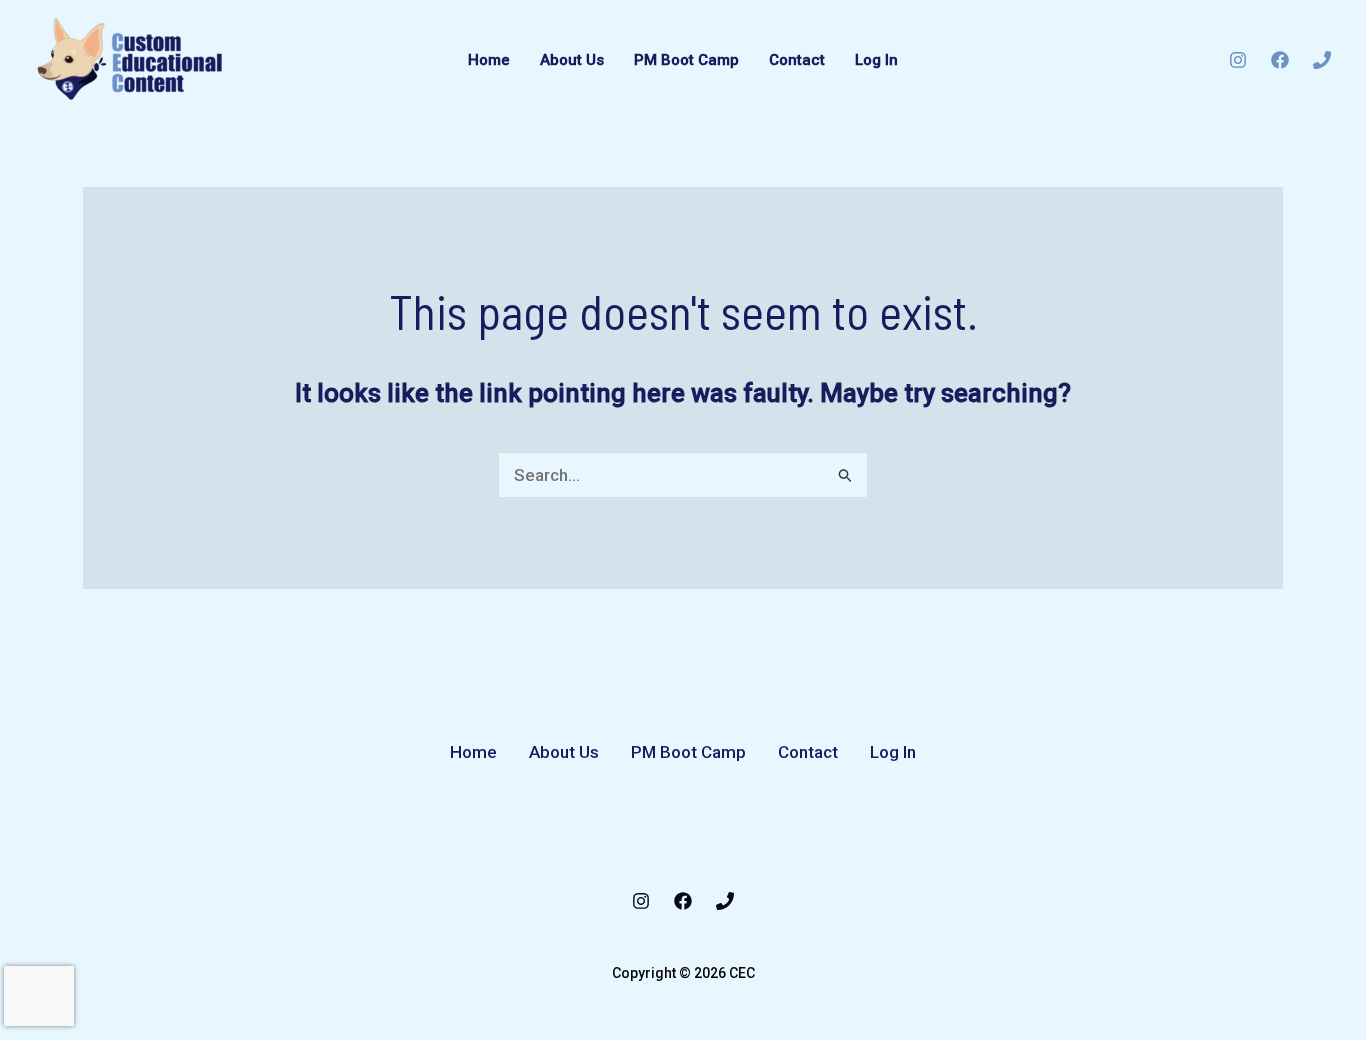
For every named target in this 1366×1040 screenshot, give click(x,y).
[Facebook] (1280, 60)
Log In (876, 60)
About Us (572, 60)
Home (489, 60)
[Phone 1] (1322, 60)
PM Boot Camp (686, 60)
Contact (797, 60)
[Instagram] (1238, 60)
